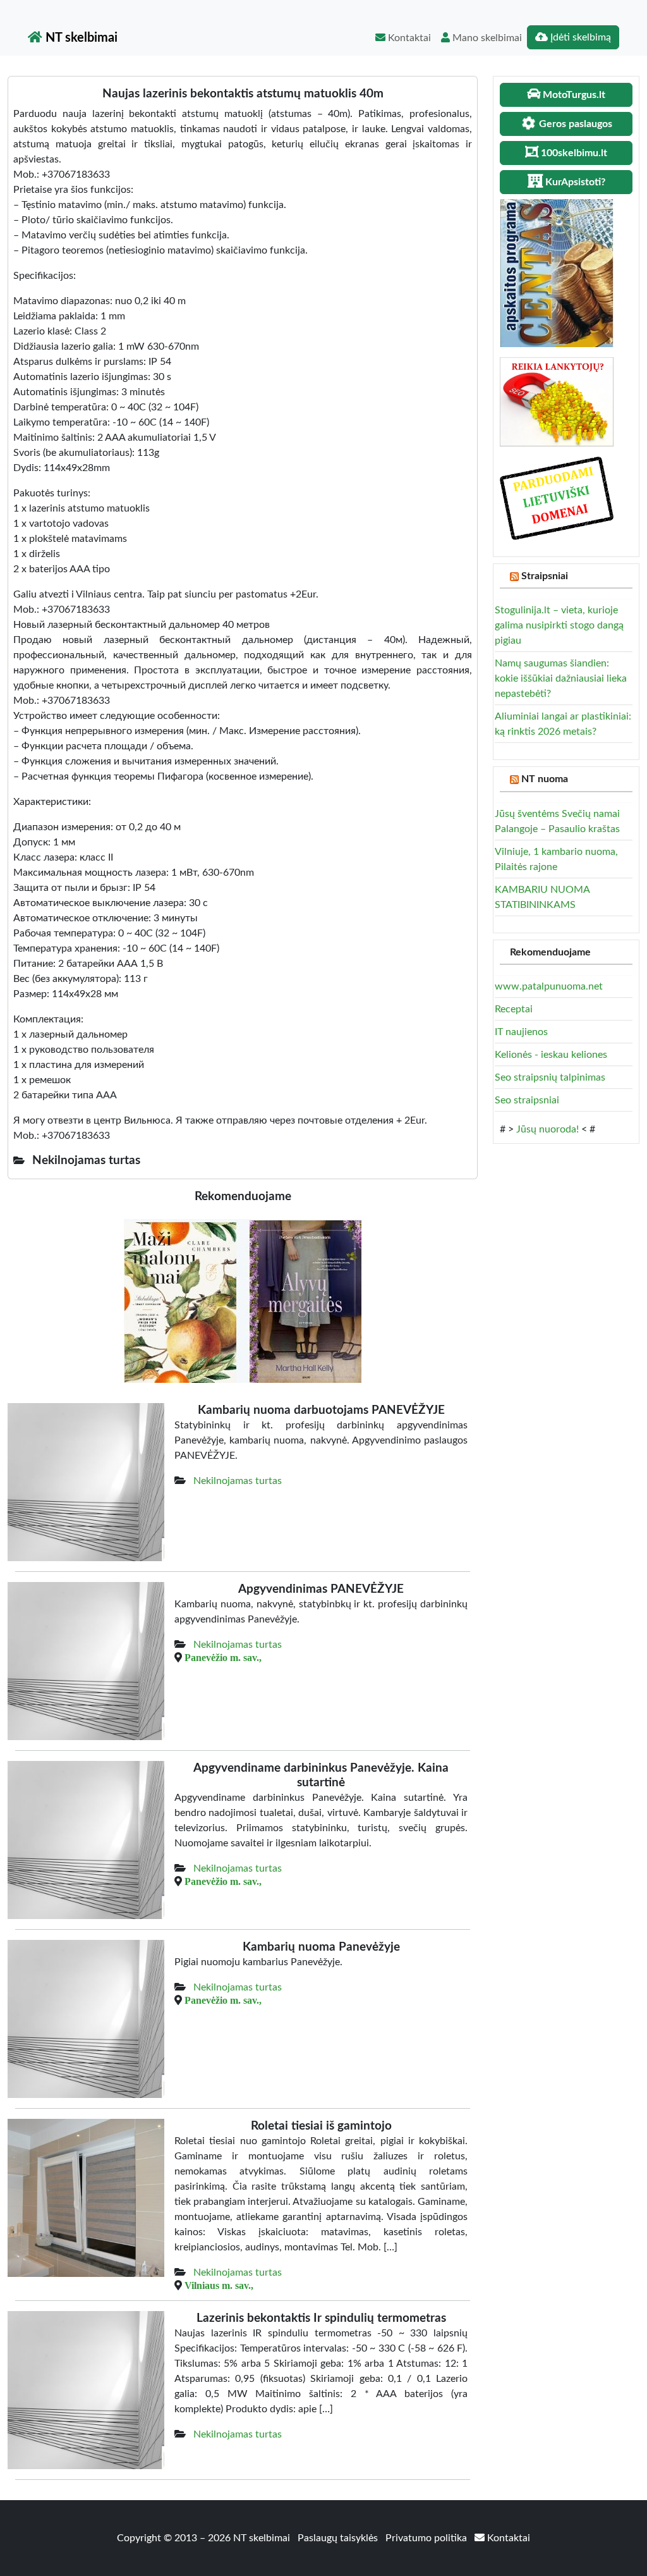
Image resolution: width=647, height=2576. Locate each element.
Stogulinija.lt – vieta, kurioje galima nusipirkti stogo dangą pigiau (559, 625)
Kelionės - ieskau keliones (551, 1055)
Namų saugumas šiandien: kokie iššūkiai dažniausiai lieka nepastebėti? (561, 678)
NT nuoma (545, 779)
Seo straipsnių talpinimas (550, 1077)
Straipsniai (545, 576)
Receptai (514, 1009)
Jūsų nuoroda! (547, 1129)
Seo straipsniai (527, 1100)
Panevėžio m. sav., (223, 1657)
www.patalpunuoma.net (549, 986)
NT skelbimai (80, 38)
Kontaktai (408, 38)
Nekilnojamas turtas (238, 1481)
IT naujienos (521, 1032)
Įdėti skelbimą (579, 37)
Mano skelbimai (486, 38)
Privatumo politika (427, 2538)
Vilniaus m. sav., (219, 2285)
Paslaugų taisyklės (339, 2538)
